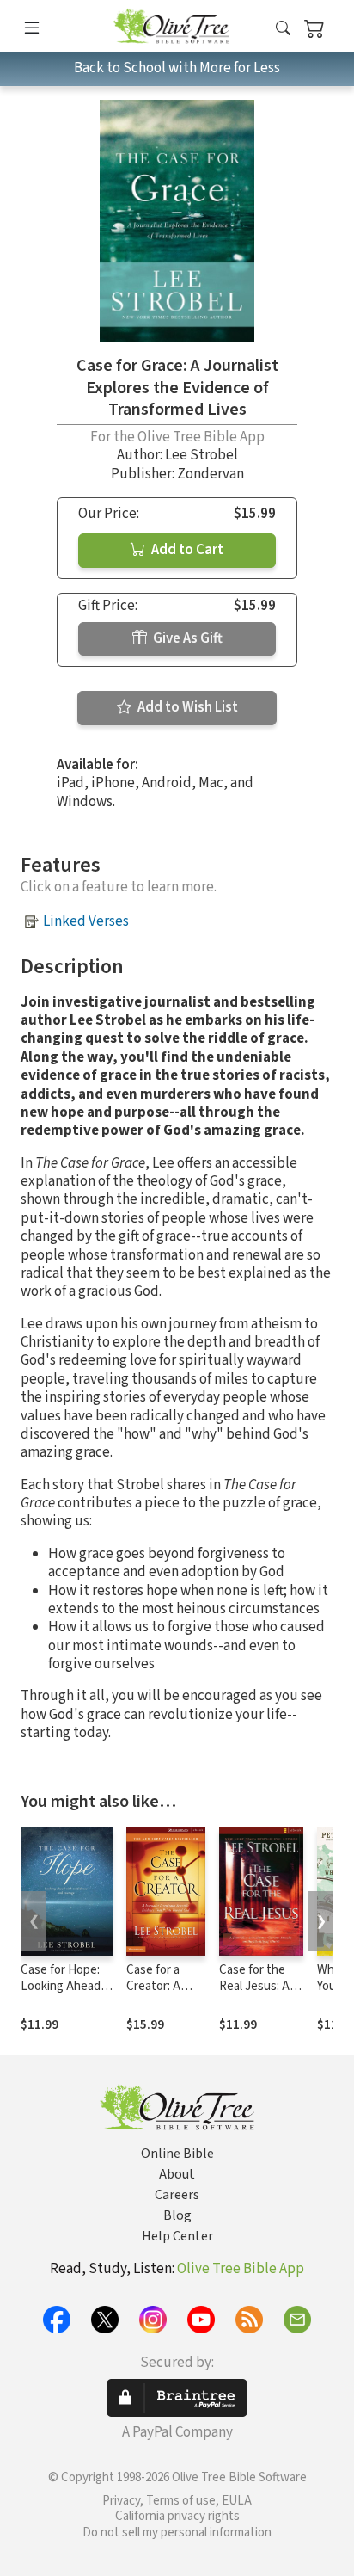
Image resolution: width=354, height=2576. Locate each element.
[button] (283, 29)
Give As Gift (186, 638)
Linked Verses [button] (86, 921)
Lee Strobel (201, 455)
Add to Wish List (186, 707)
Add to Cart (186, 550)
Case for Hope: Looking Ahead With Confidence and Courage (65, 1994)
